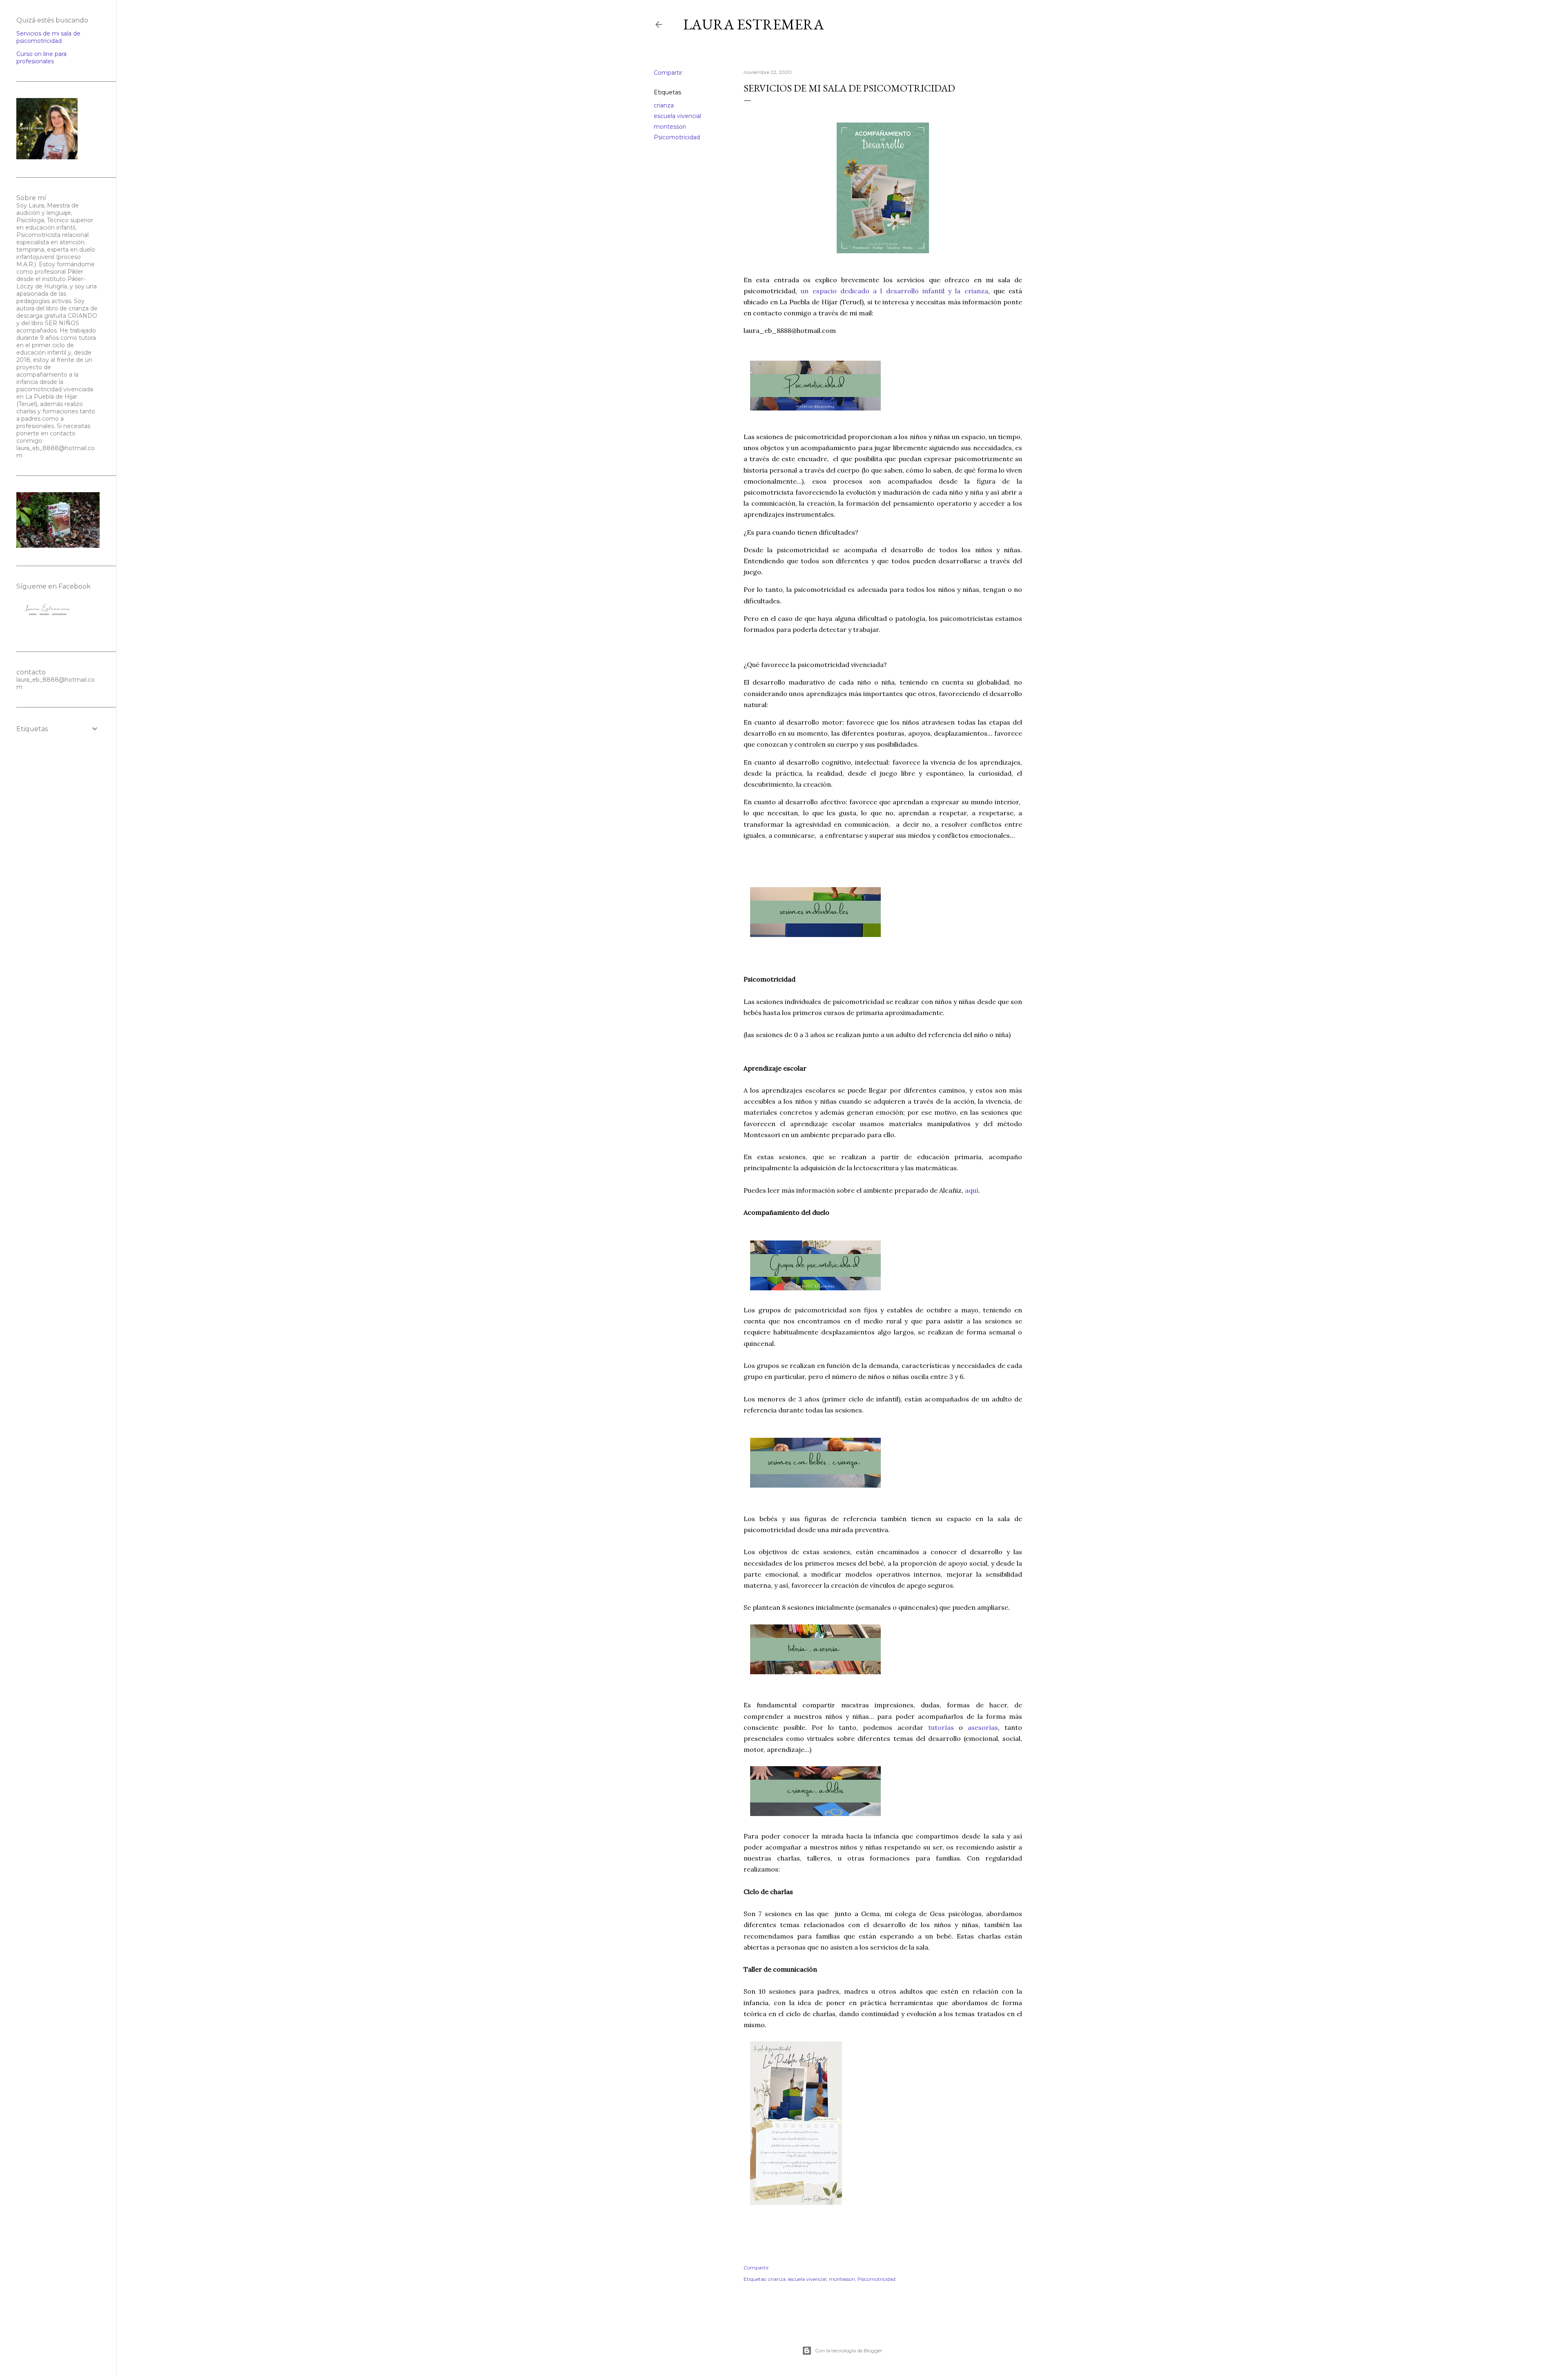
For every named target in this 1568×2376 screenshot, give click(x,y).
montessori (670, 127)
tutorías (941, 1727)
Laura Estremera (754, 24)
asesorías (983, 1727)
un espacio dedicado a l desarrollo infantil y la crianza (894, 291)
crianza (664, 105)
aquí (972, 1190)
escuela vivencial (677, 116)
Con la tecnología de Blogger (849, 2350)
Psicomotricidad (677, 137)
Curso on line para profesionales (41, 58)
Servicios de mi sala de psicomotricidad (48, 37)
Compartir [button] (668, 73)
